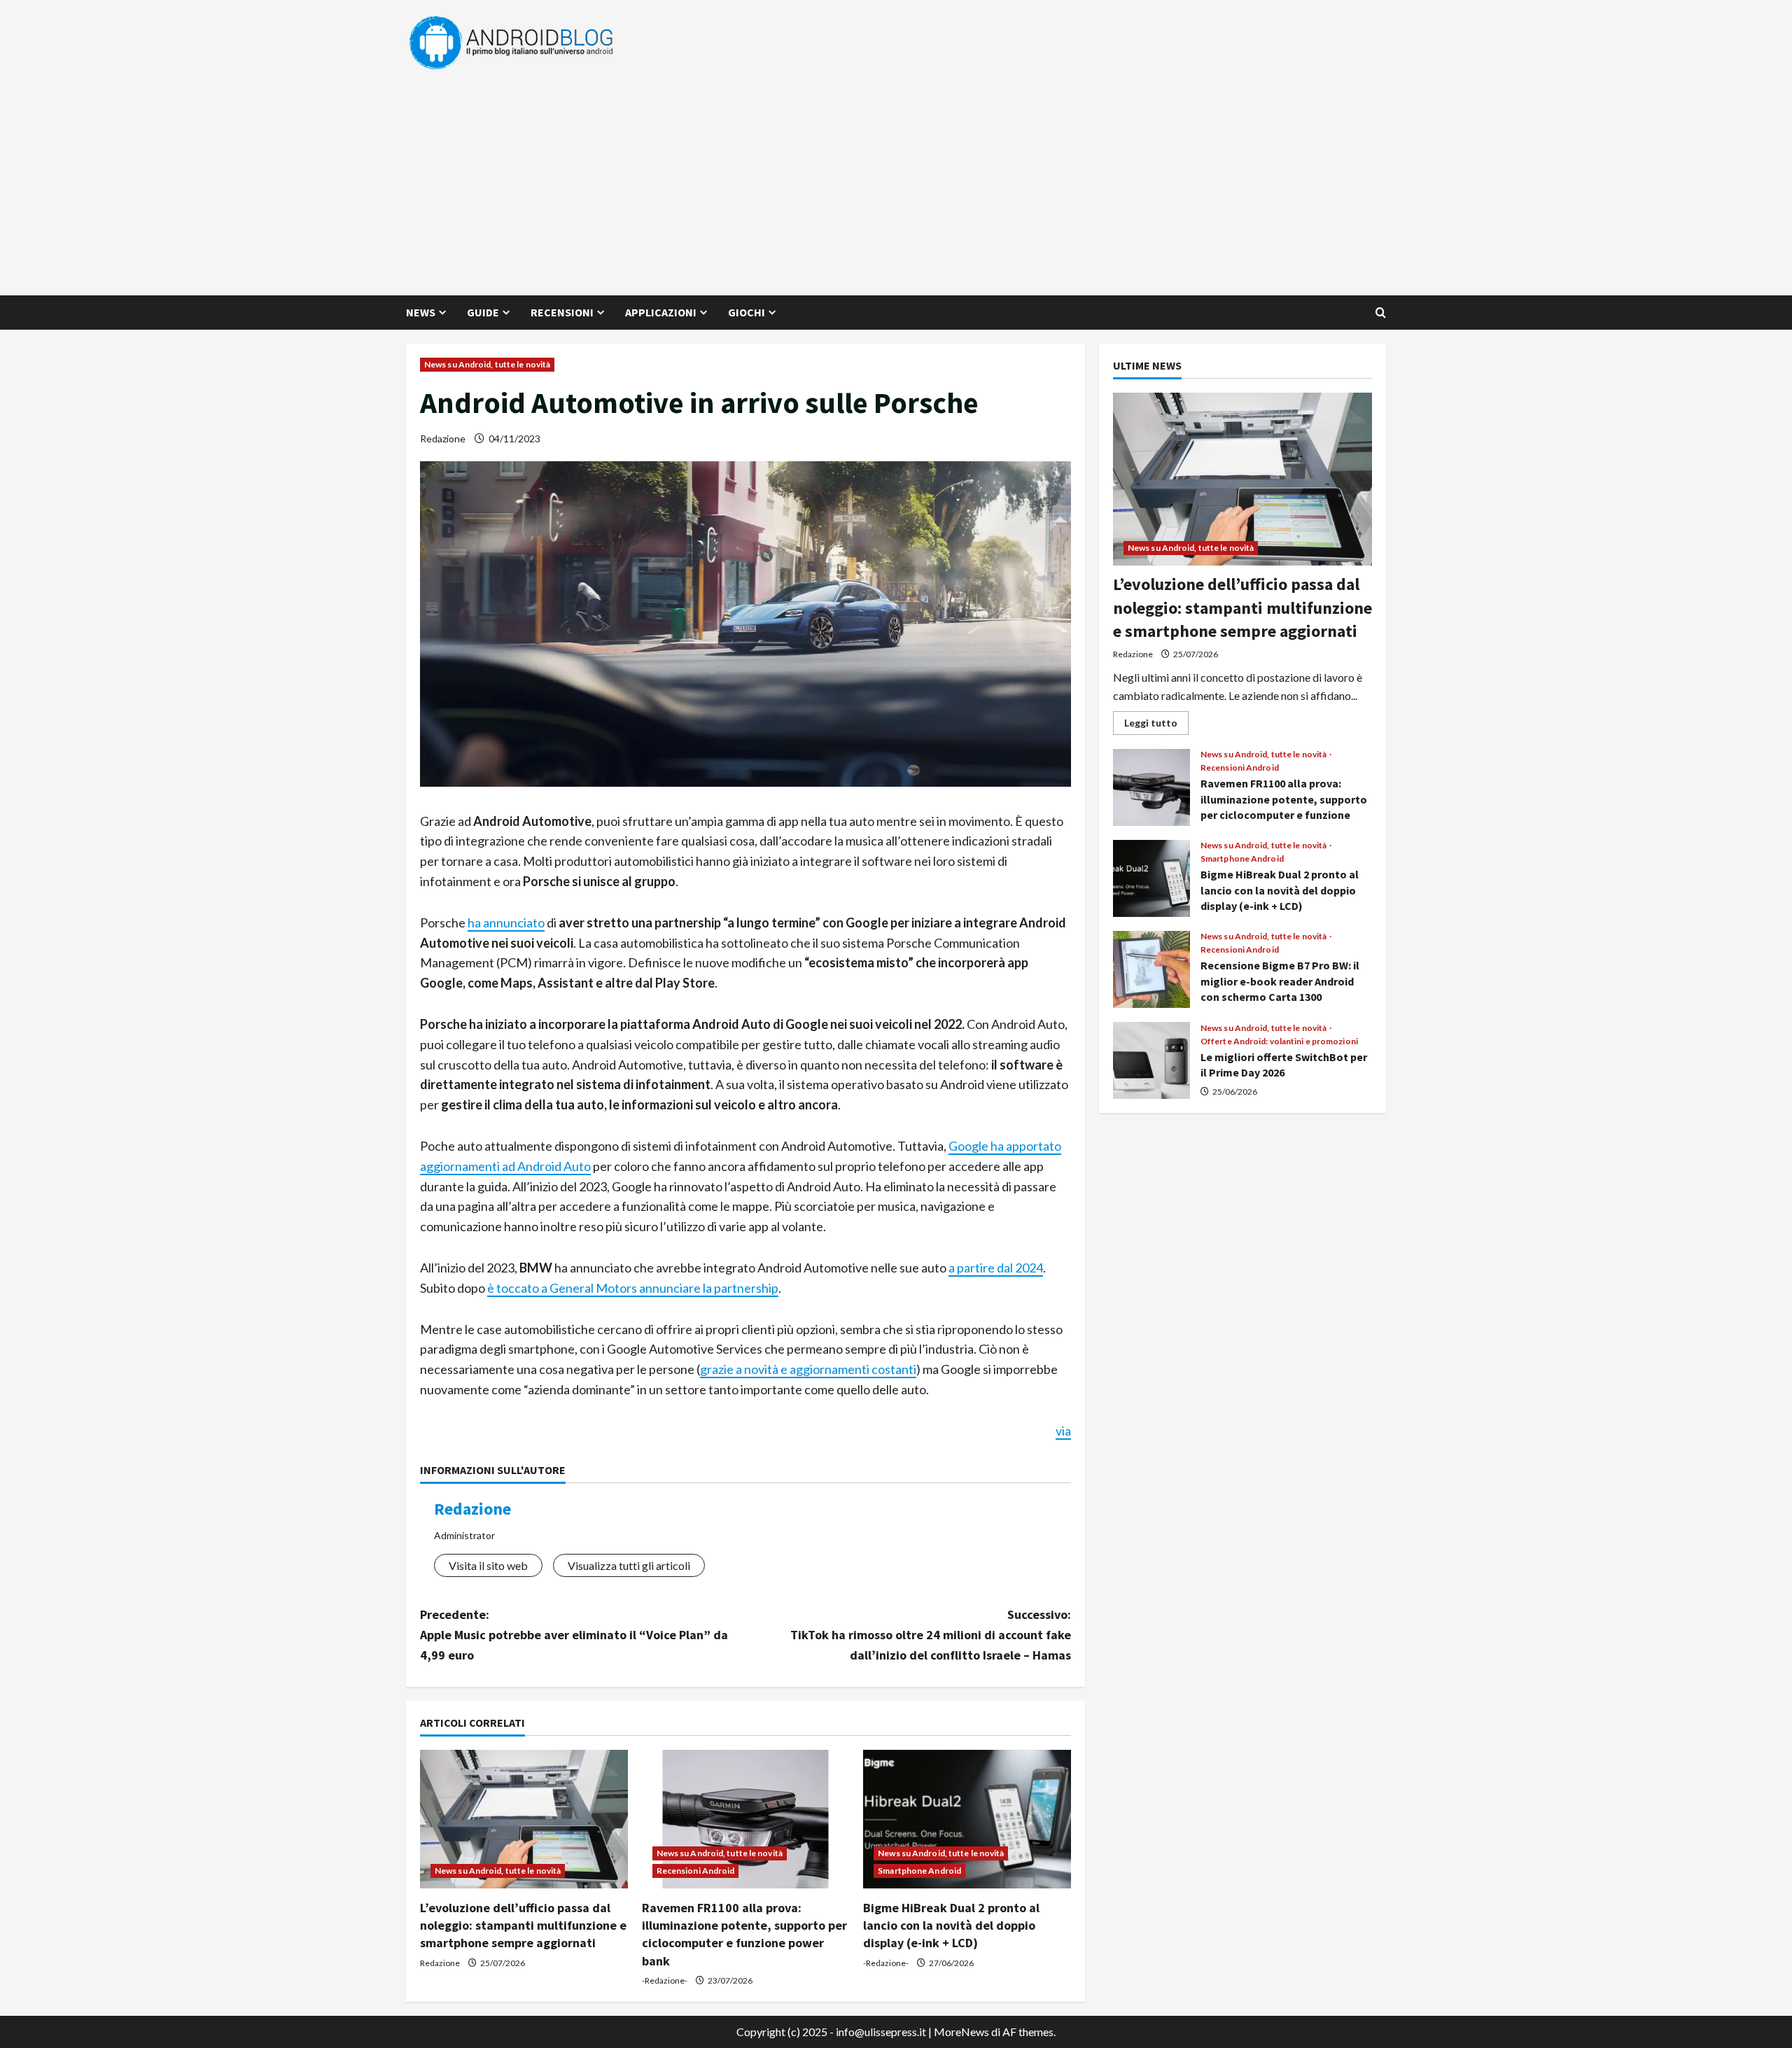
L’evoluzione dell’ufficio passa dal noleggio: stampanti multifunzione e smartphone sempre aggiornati (523, 1925)
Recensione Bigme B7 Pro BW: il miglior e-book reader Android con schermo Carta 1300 (1151, 969)
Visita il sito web (488, 1565)
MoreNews (961, 2032)
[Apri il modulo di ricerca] (1381, 313)
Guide (483, 312)
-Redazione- (665, 1980)
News (421, 312)
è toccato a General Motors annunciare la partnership (633, 1288)
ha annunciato (506, 923)
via (1063, 1431)
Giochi (747, 312)
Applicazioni (661, 312)
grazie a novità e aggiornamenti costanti (808, 1369)
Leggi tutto (1156, 725)
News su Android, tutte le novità (487, 364)
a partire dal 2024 (996, 1268)
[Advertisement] (892, 176)
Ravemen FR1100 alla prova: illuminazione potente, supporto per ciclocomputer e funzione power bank (1151, 787)
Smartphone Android (919, 1871)
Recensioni (562, 312)
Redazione (443, 439)
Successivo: (931, 1635)
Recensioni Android (696, 1871)
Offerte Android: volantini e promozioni (1279, 1041)
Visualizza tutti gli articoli (629, 1565)
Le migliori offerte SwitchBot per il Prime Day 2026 (1151, 1060)
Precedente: (574, 1635)
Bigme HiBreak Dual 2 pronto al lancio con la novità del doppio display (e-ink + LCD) (951, 1925)
